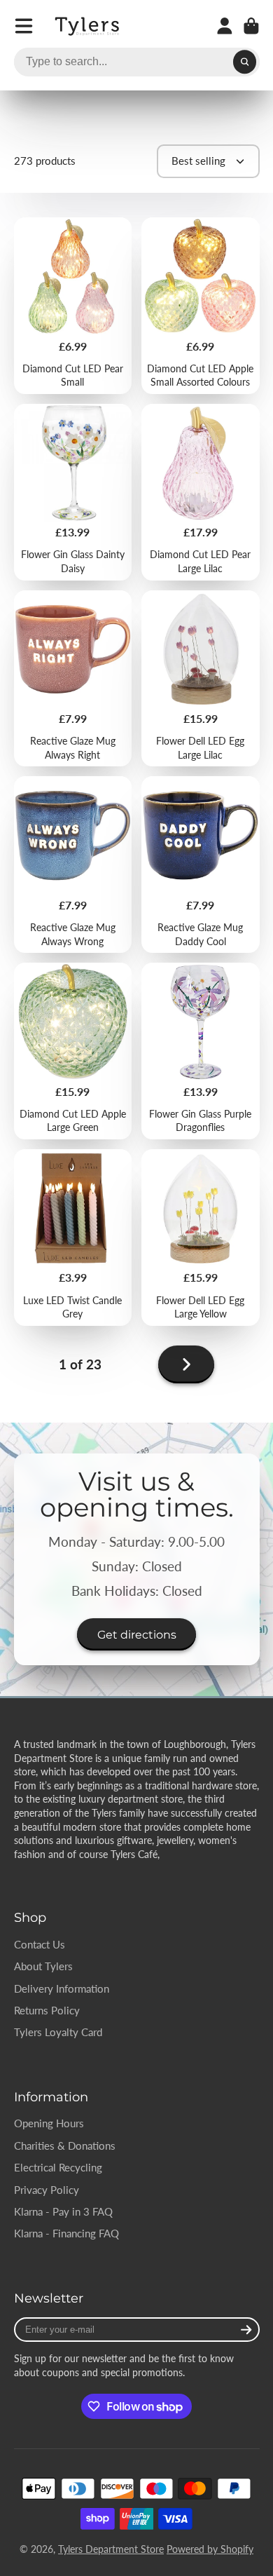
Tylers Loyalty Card (58, 2032)
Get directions (137, 1634)
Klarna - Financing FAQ (66, 2233)
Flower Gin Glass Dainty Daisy (73, 492)
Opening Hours (49, 2123)
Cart (251, 26)
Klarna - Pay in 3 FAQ (63, 2211)
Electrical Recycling (58, 2167)
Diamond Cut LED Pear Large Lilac (201, 492)
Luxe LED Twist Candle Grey (73, 1238)
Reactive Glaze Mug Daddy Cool (201, 865)
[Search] (245, 62)
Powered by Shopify (210, 2549)
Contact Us (40, 1944)
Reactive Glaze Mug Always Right (73, 679)
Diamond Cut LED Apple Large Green (73, 1051)
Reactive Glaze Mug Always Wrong (73, 865)
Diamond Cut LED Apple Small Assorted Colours (201, 306)
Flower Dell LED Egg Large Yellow (201, 1238)
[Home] (88, 26)
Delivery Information (62, 1988)
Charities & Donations (65, 2145)
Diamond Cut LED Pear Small (73, 306)
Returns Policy (47, 2010)
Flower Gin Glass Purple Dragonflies (201, 1051)
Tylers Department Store (111, 2549)
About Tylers (43, 1966)
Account (225, 26)
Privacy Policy (47, 2190)
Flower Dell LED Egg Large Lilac (201, 679)
